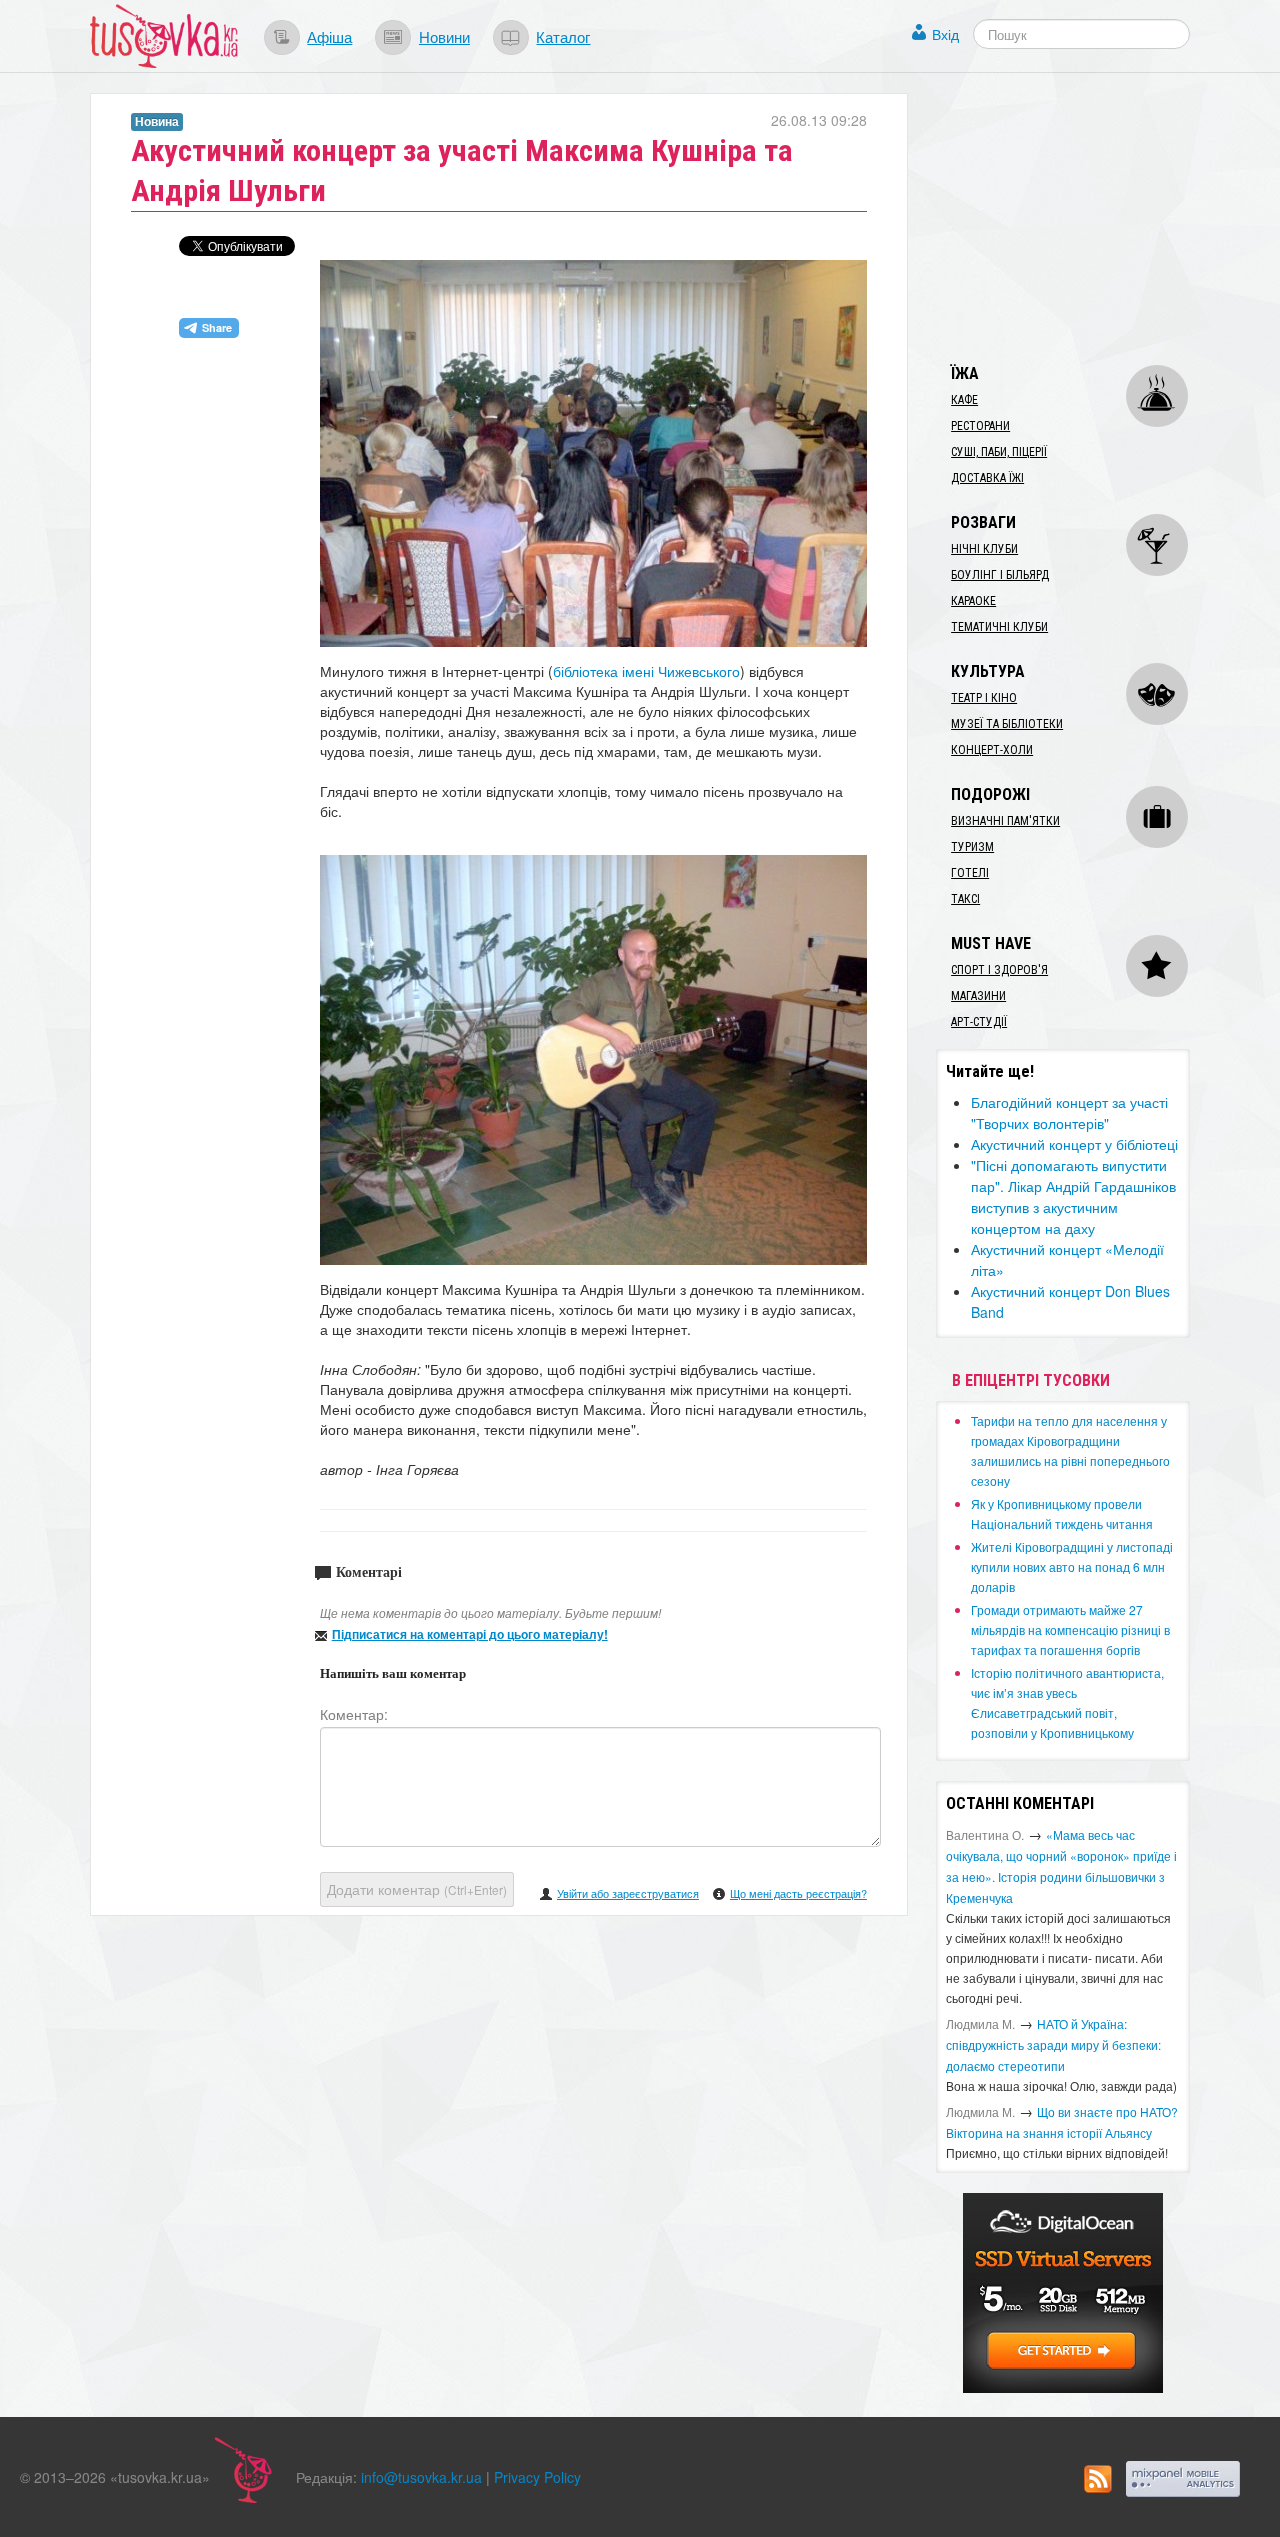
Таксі (965, 899)
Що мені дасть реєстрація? (798, 1893)
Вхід (945, 34)
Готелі (970, 873)
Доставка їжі (987, 478)
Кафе (964, 400)
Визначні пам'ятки (1005, 821)
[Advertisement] (1086, 218)
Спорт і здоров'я (999, 970)
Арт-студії (979, 1022)
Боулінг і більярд (1000, 575)
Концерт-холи (992, 750)
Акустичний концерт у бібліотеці (1074, 1144)
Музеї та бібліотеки (1007, 724)
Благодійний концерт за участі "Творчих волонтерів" (1069, 1112)
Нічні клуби (984, 549)
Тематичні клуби (999, 627)
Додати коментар (417, 1889)
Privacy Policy (537, 2477)
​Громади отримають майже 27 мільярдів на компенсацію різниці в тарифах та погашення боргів (1070, 1629)
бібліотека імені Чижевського (646, 671)
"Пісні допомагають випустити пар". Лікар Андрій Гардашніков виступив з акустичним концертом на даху (1073, 1196)
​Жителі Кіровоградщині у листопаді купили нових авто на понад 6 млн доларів (1072, 1566)
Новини (444, 36)
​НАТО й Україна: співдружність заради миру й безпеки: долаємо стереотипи (1053, 2044)
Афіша (329, 36)
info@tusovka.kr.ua (421, 2477)
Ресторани (980, 426)
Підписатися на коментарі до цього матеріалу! (470, 1634)
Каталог (563, 36)
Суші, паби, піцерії (999, 452)
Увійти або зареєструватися (628, 1893)
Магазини (978, 996)
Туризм (972, 847)
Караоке (973, 601)
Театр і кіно (984, 698)
